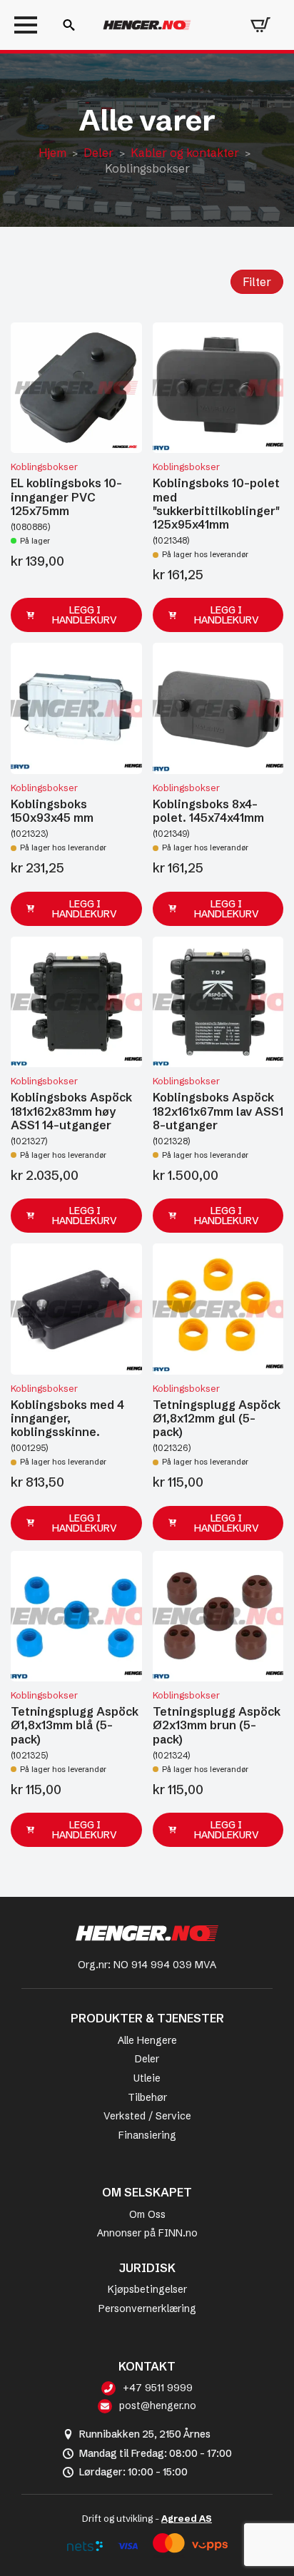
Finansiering (147, 2135)
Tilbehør (147, 2097)
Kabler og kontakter (185, 153)
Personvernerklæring (147, 2308)
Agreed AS (187, 2518)
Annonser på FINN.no (147, 2233)
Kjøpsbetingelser (147, 2289)
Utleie (147, 2078)
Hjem (52, 153)
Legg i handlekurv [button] (85, 615)
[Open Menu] (26, 25)
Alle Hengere (147, 2040)
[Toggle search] (69, 25)
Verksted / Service (147, 2116)
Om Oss (147, 2214)
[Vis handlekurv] (260, 25)
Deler (98, 153)
